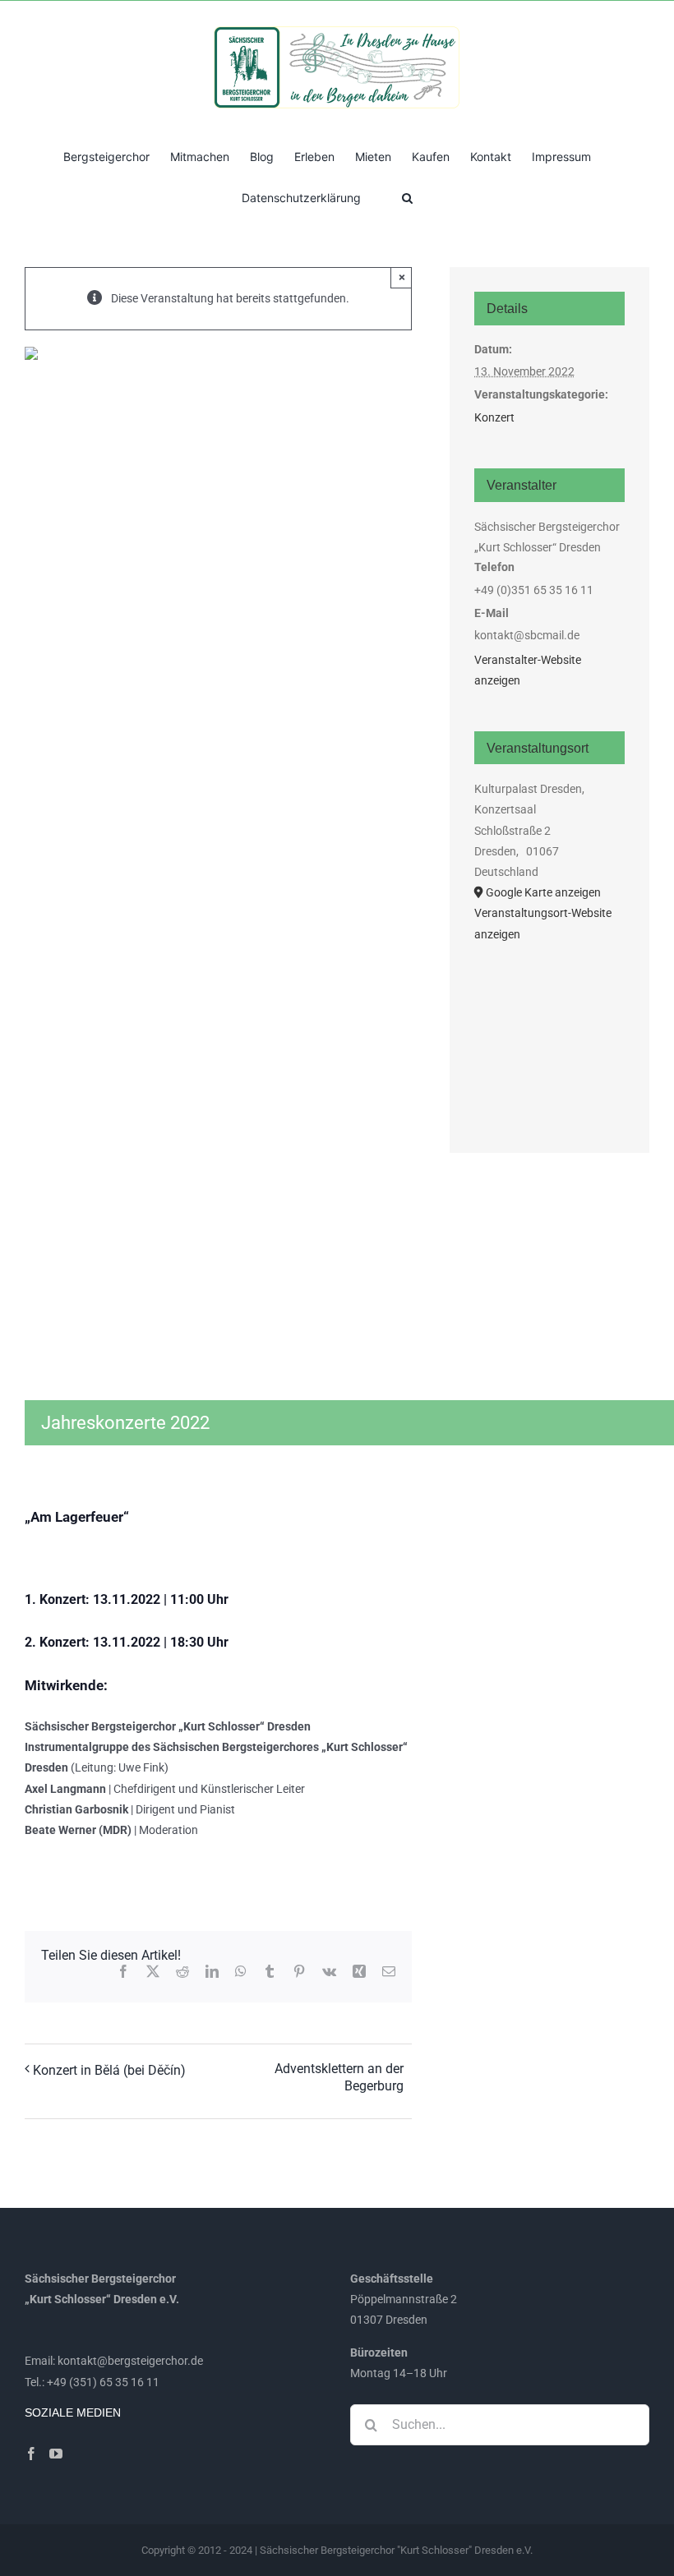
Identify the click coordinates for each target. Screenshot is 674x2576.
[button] (407, 196)
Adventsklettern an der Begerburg (339, 2077)
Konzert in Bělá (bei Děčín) (109, 2070)
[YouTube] (56, 2454)
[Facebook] (31, 2454)
